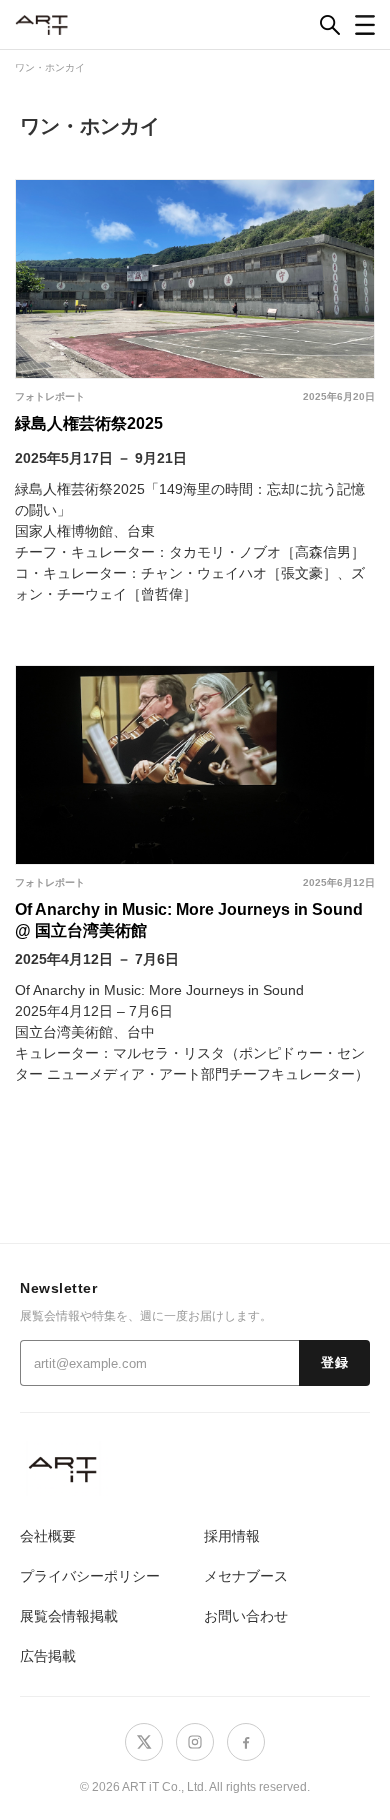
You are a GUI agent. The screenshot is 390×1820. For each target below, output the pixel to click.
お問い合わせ (246, 1616)
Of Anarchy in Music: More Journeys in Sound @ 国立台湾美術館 (189, 920)
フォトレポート (50, 396)
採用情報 (232, 1536)
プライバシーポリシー (90, 1576)
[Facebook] (246, 1742)
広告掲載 (48, 1656)
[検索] (330, 25)
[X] (144, 1742)
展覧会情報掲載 (69, 1616)
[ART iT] (195, 1468)
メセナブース (246, 1576)
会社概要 (48, 1536)
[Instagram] (195, 1742)
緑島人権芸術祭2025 (89, 423)
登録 (334, 1363)
